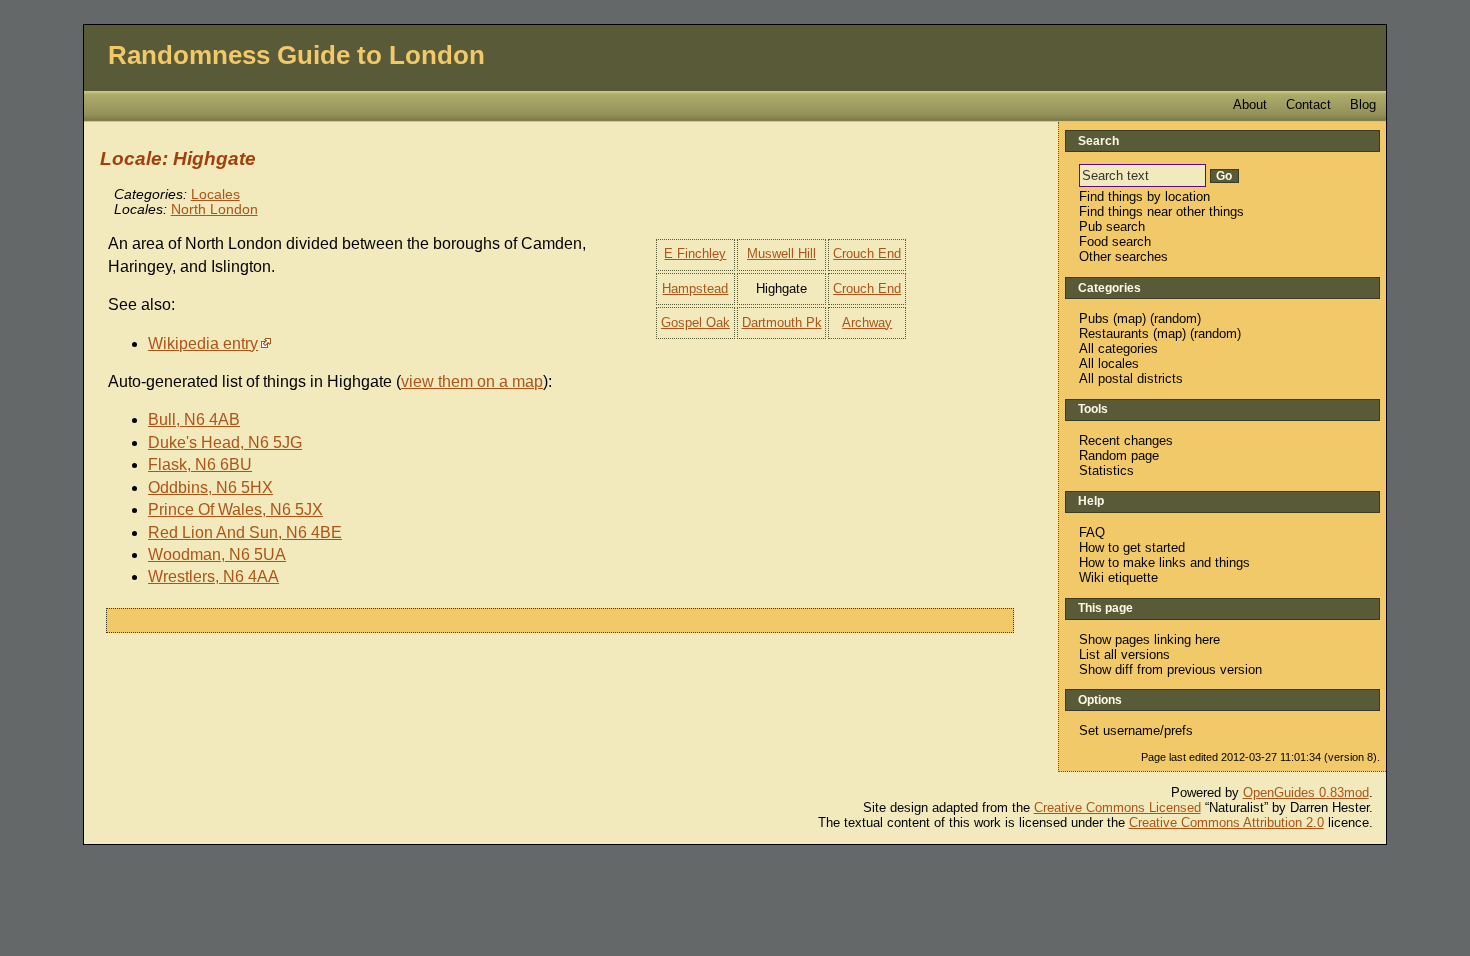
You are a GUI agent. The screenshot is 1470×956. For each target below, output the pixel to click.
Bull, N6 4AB (194, 419)
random (1175, 318)
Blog (1363, 104)
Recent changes (1126, 440)
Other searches (1123, 256)
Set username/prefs (1136, 730)
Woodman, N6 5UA (217, 554)
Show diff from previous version (1170, 669)
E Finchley (695, 253)
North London (214, 209)
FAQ (1092, 532)
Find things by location (1144, 196)
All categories (1118, 348)
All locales (1109, 363)
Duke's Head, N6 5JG (225, 442)
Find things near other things (1161, 211)
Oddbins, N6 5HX (210, 487)
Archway (867, 322)
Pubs (1094, 318)
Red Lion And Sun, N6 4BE (245, 532)
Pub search (1112, 226)
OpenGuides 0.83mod (1306, 792)
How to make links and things (1164, 562)
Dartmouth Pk (782, 322)
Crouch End (867, 253)
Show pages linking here (1149, 639)
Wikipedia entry (203, 343)
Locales (215, 194)
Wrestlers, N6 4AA (213, 576)
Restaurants (1114, 333)
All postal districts (1131, 378)
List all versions (1124, 654)
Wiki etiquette (1118, 577)
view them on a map (472, 381)
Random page (1119, 455)
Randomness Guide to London (296, 55)
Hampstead (695, 288)
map (1129, 318)
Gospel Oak (695, 322)
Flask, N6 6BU (200, 464)
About (1250, 104)
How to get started (1132, 547)
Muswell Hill (781, 253)
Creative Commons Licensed (1117, 807)
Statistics (1106, 470)
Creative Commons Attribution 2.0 (1226, 822)
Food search (1115, 241)
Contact (1308, 104)
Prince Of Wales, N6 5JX (235, 509)
